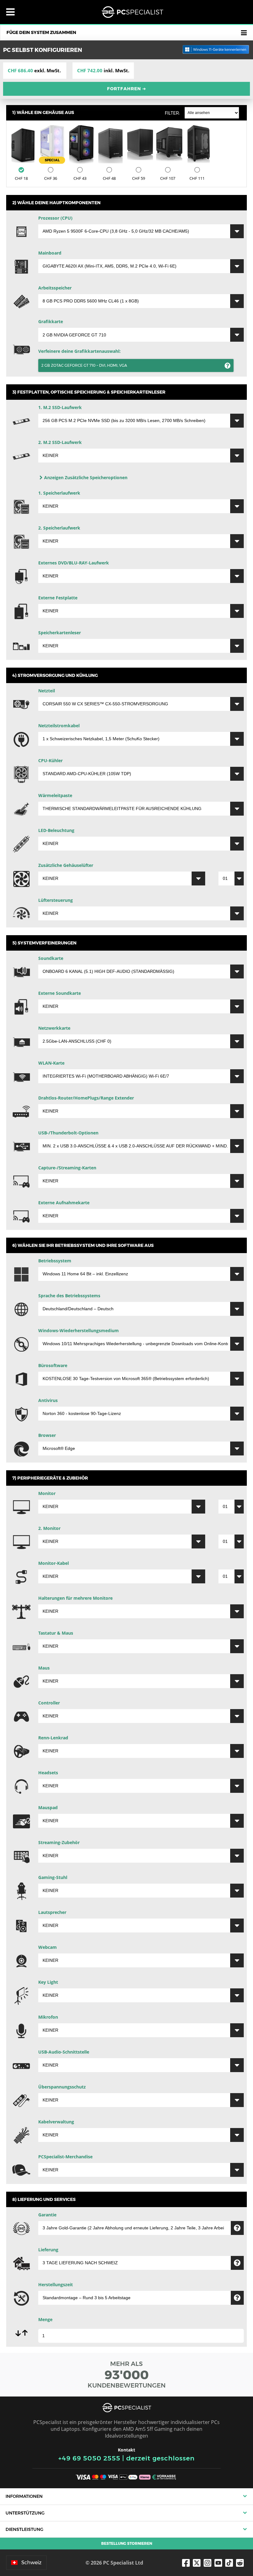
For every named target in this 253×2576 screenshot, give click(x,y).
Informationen (24, 2496)
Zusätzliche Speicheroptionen (86, 477)
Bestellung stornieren (127, 2543)
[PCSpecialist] (132, 12)
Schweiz (31, 2563)
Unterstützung (25, 2513)
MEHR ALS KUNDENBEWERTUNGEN (127, 2375)
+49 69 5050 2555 (89, 2458)
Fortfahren (127, 89)
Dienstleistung (24, 2529)
